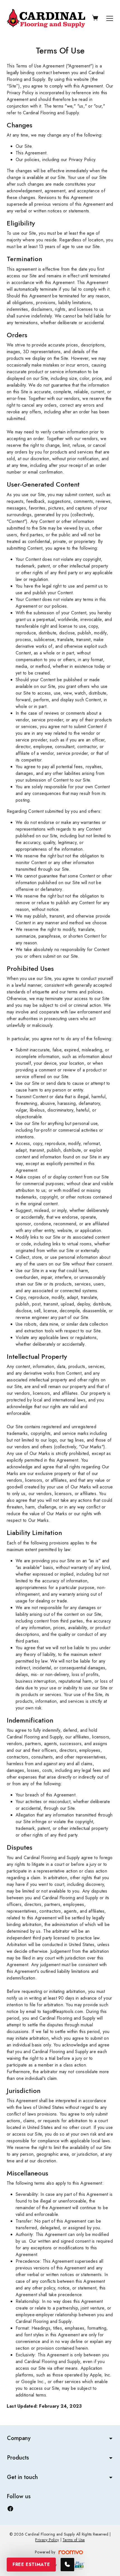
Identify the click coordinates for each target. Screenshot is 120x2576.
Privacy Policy (47, 2540)
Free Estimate (31, 2564)
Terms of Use (74, 2540)
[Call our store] (67, 2565)
